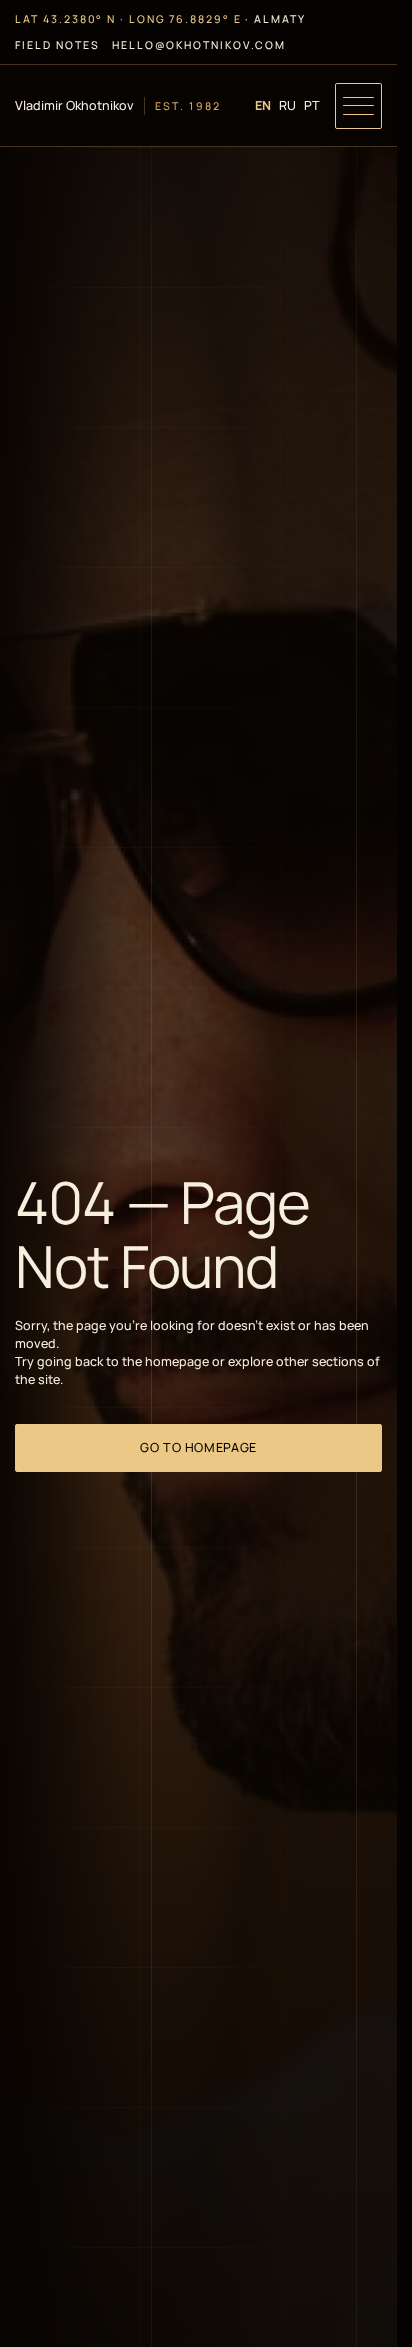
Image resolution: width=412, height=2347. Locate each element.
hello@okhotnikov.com (199, 45)
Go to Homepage (198, 1447)
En (263, 105)
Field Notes (57, 45)
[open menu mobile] (358, 106)
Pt (312, 105)
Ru (287, 105)
